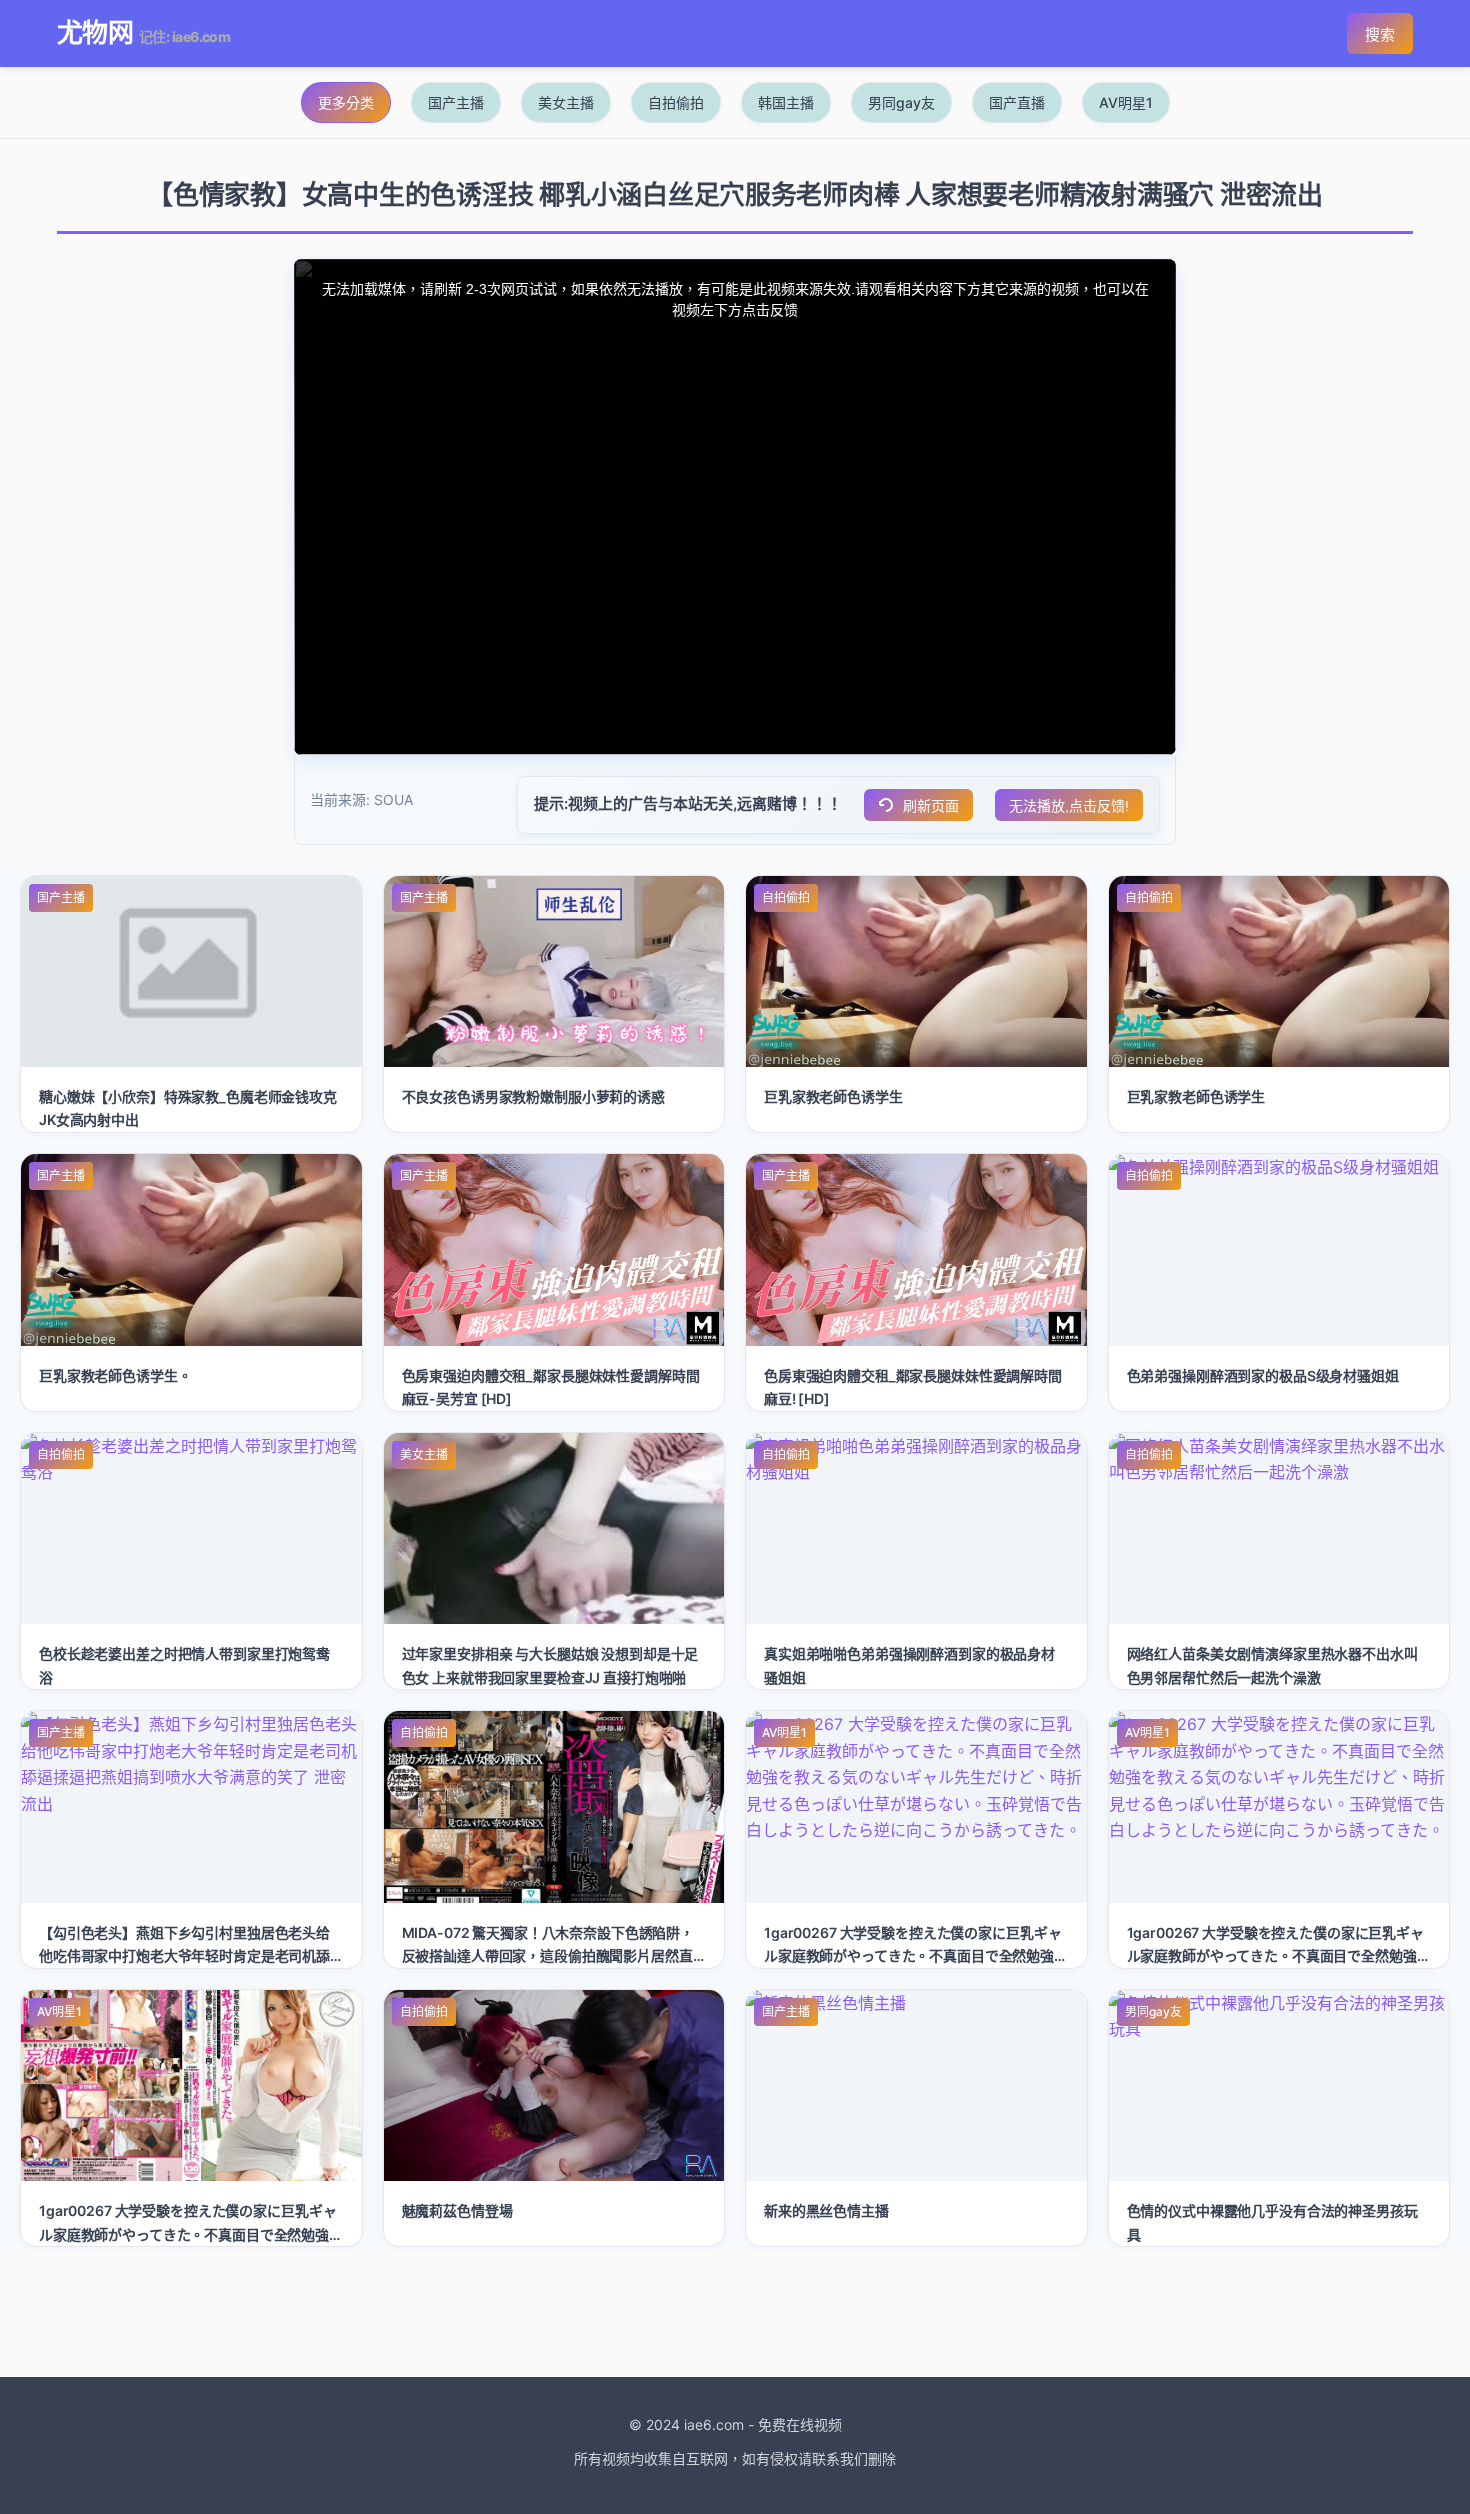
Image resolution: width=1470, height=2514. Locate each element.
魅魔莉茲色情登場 (457, 2210)
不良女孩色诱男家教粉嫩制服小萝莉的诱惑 (533, 1096)
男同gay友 (901, 102)
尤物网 (95, 32)
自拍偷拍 (676, 102)
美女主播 (566, 102)
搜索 (1380, 34)
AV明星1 (1126, 102)
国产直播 (1017, 102)
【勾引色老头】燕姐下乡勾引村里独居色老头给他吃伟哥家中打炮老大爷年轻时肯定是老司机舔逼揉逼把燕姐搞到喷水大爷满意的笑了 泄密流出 (186, 1955)
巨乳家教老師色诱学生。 (115, 1375)
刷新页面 (931, 806)
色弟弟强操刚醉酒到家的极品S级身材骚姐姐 (1263, 1375)
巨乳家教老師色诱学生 (833, 1096)
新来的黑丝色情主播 (826, 2210)
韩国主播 (786, 102)
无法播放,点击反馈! (1069, 806)
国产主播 (456, 102)
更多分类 (346, 102)
